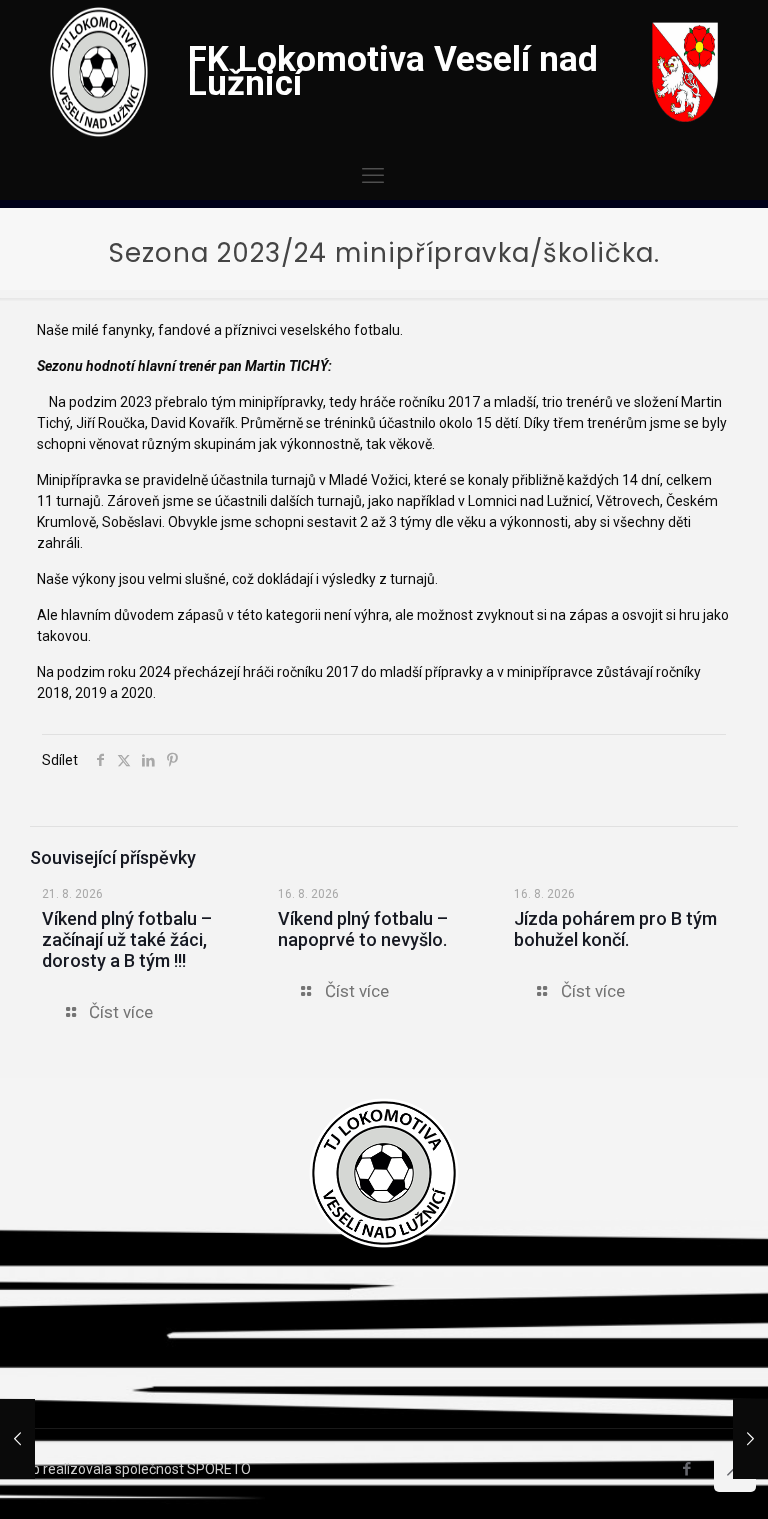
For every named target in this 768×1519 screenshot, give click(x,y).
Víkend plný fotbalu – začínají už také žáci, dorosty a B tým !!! (127, 939)
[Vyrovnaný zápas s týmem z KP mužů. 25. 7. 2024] (750, 1439)
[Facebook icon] (686, 1469)
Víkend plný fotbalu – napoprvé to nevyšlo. (363, 929)
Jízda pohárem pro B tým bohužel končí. (615, 929)
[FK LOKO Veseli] (99, 132)
